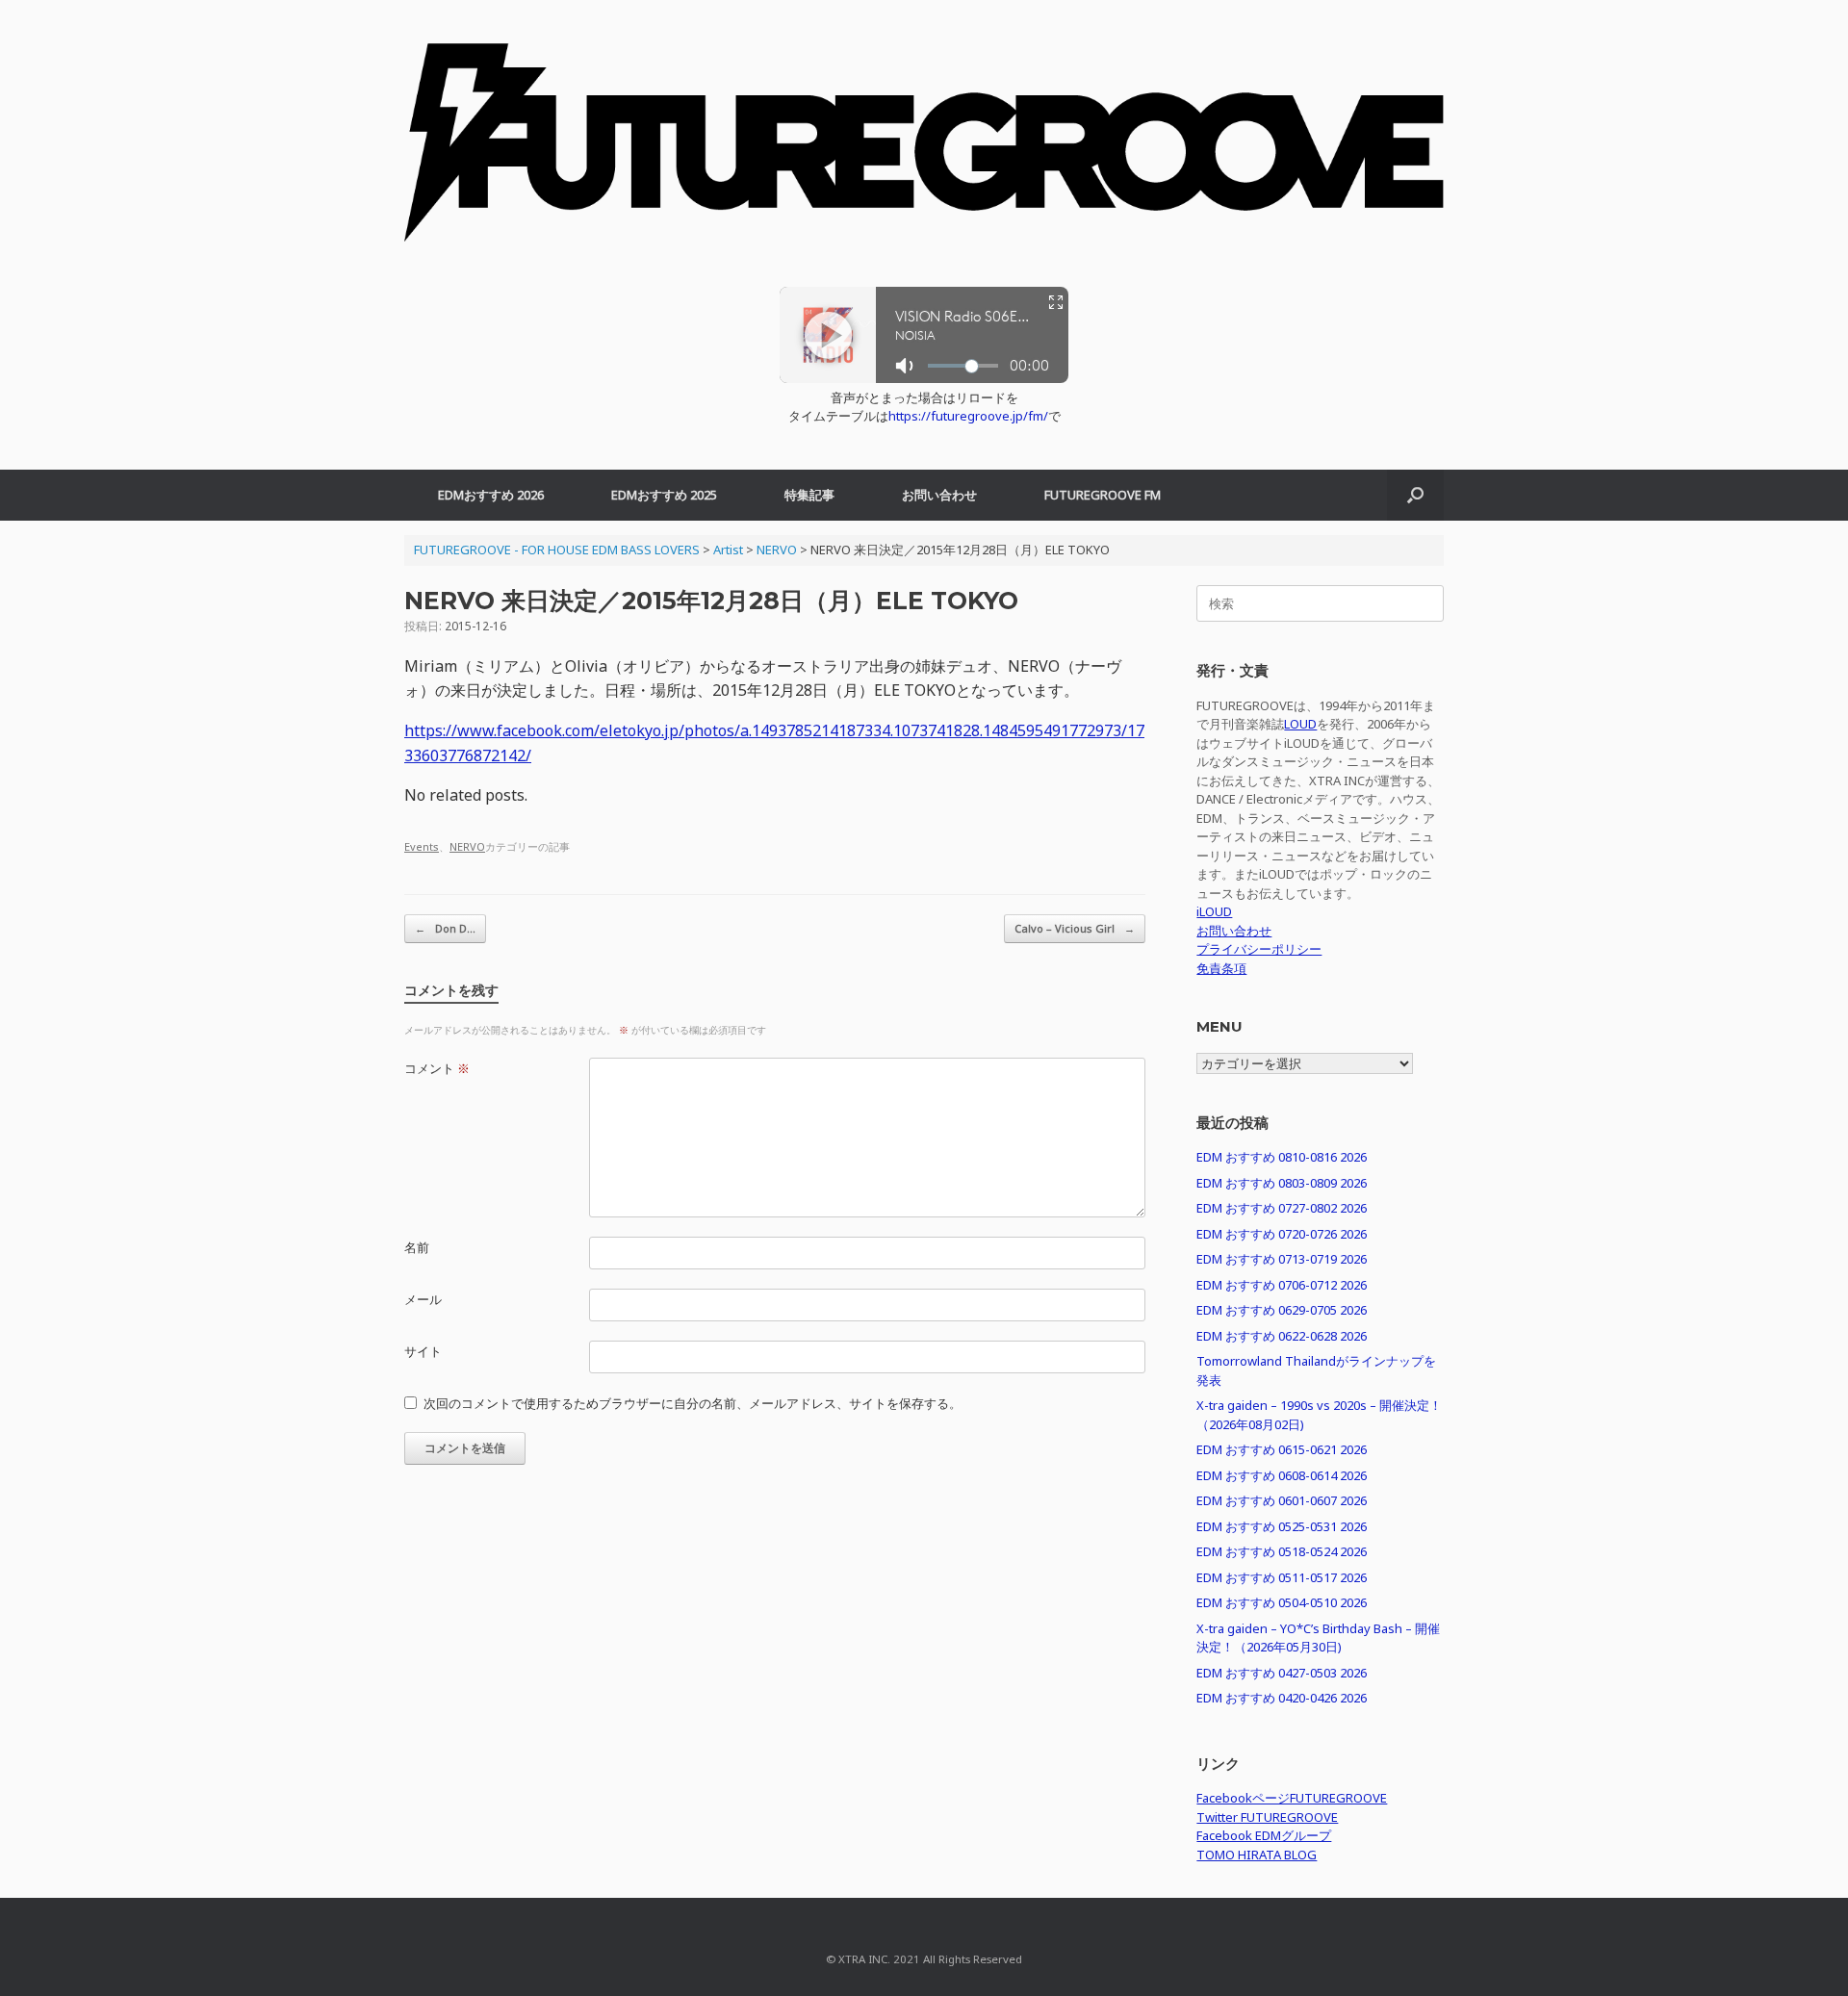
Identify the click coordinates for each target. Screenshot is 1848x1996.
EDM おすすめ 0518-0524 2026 (1282, 1551)
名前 (417, 1247)
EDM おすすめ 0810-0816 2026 (1282, 1157)
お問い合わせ (939, 495)
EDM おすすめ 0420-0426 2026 (1282, 1698)
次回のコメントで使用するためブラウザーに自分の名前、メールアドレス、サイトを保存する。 (693, 1403)
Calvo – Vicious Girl (1075, 928)
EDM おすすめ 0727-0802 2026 (1282, 1208)
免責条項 (1221, 968)
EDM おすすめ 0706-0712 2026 (1282, 1285)
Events (422, 846)
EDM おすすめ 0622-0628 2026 (1282, 1336)
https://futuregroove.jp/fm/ (968, 416)
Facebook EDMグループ (1264, 1835)
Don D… (445, 928)
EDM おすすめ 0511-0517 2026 (1282, 1577)
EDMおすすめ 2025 (664, 495)
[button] (1415, 495)
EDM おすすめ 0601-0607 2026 (1282, 1500)
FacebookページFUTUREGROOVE (1292, 1798)
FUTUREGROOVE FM (1103, 495)
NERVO (467, 846)
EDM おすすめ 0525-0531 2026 (1282, 1526)
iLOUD (1214, 911)
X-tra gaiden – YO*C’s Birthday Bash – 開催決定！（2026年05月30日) (1318, 1638)
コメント (437, 1068)
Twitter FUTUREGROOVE (1267, 1817)
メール (423, 1299)
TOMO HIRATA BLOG (1257, 1855)
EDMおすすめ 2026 (491, 495)
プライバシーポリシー (1259, 949)
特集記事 (809, 495)
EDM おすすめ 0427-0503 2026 (1282, 1673)
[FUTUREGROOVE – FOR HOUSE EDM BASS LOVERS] (924, 153)
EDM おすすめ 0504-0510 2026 (1282, 1602)
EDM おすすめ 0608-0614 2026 (1282, 1475)
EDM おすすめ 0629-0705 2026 (1282, 1310)
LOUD (1300, 724)
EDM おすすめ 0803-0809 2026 (1282, 1183)
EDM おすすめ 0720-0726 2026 (1282, 1234)
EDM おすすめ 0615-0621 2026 (1282, 1449)
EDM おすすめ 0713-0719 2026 (1282, 1259)
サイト (423, 1351)
